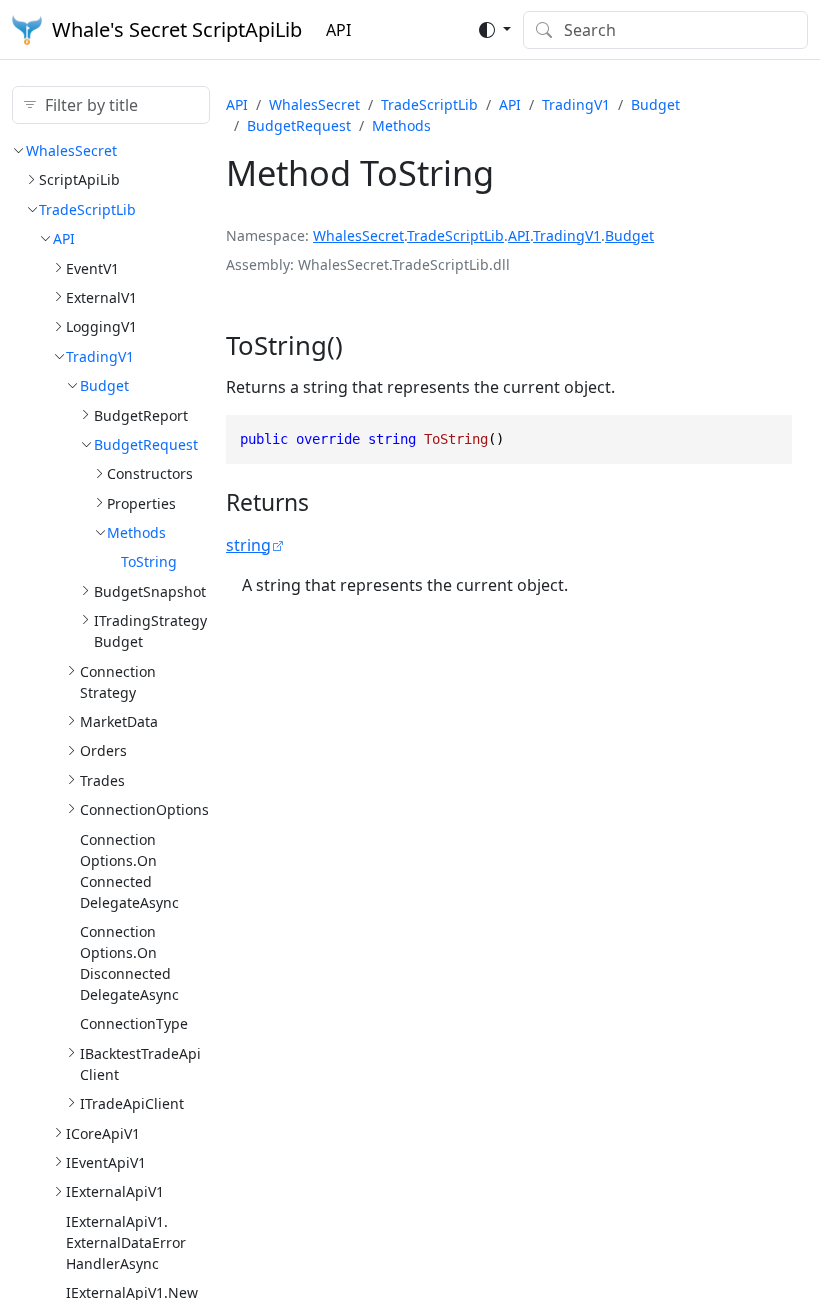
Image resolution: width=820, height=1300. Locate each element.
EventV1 (92, 268)
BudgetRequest (146, 444)
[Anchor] (361, 345)
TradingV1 (100, 356)
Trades (102, 780)
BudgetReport (141, 415)
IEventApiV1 (106, 1162)
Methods (136, 532)
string (248, 545)
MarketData (119, 721)
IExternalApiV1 (115, 1191)
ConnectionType (134, 1023)
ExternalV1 (101, 297)
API (338, 30)
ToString (149, 561)
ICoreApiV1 (103, 1133)
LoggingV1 (101, 326)
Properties (141, 503)
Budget (104, 385)
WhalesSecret (71, 150)
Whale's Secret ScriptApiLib (177, 29)
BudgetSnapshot (150, 591)
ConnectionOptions (144, 809)
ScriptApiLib (79, 179)
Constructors (150, 473)
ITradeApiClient (132, 1103)
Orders (103, 750)
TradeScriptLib (87, 209)
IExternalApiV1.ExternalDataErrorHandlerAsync (126, 1242)
